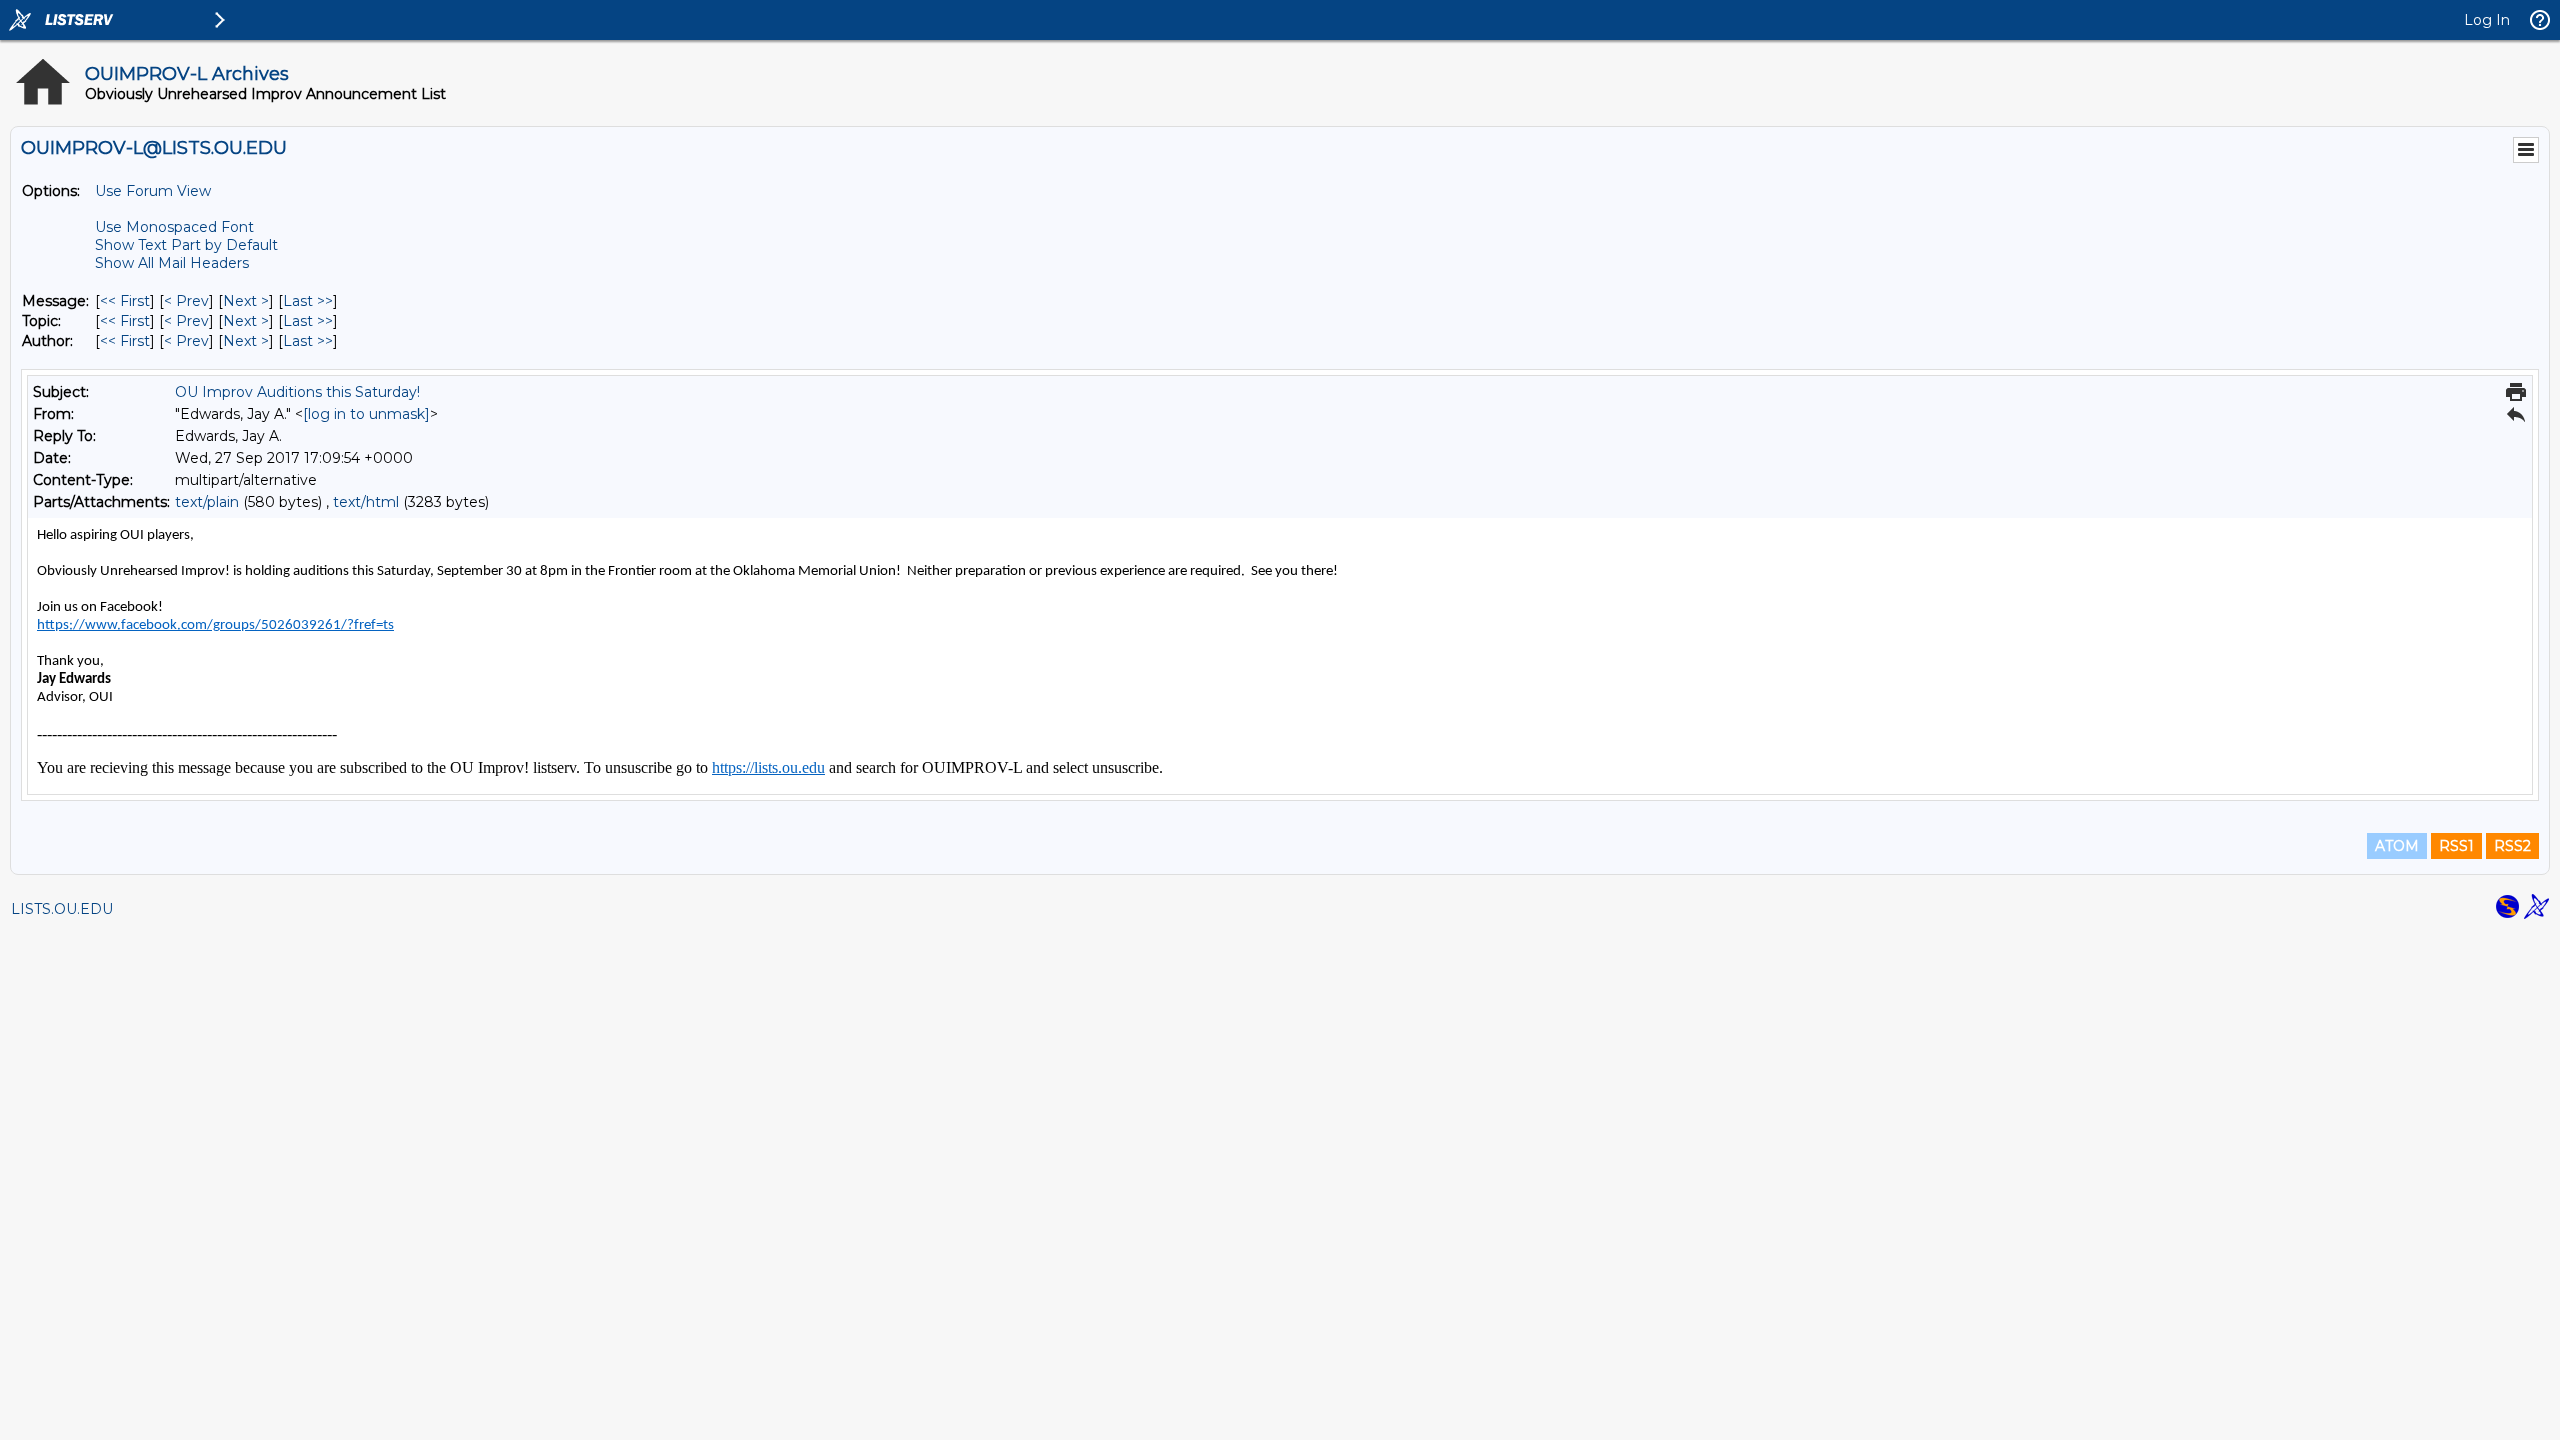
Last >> (308, 301)
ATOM (2397, 846)
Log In (2487, 20)
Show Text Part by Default (186, 245)
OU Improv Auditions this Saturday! (297, 392)
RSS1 (2456, 846)
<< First (125, 301)
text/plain (207, 502)
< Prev (186, 301)
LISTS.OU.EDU (62, 909)
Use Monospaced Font (174, 227)
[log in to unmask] (366, 414)
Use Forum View (153, 191)
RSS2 (2512, 846)
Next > (246, 301)
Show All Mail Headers (172, 263)
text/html (366, 502)
